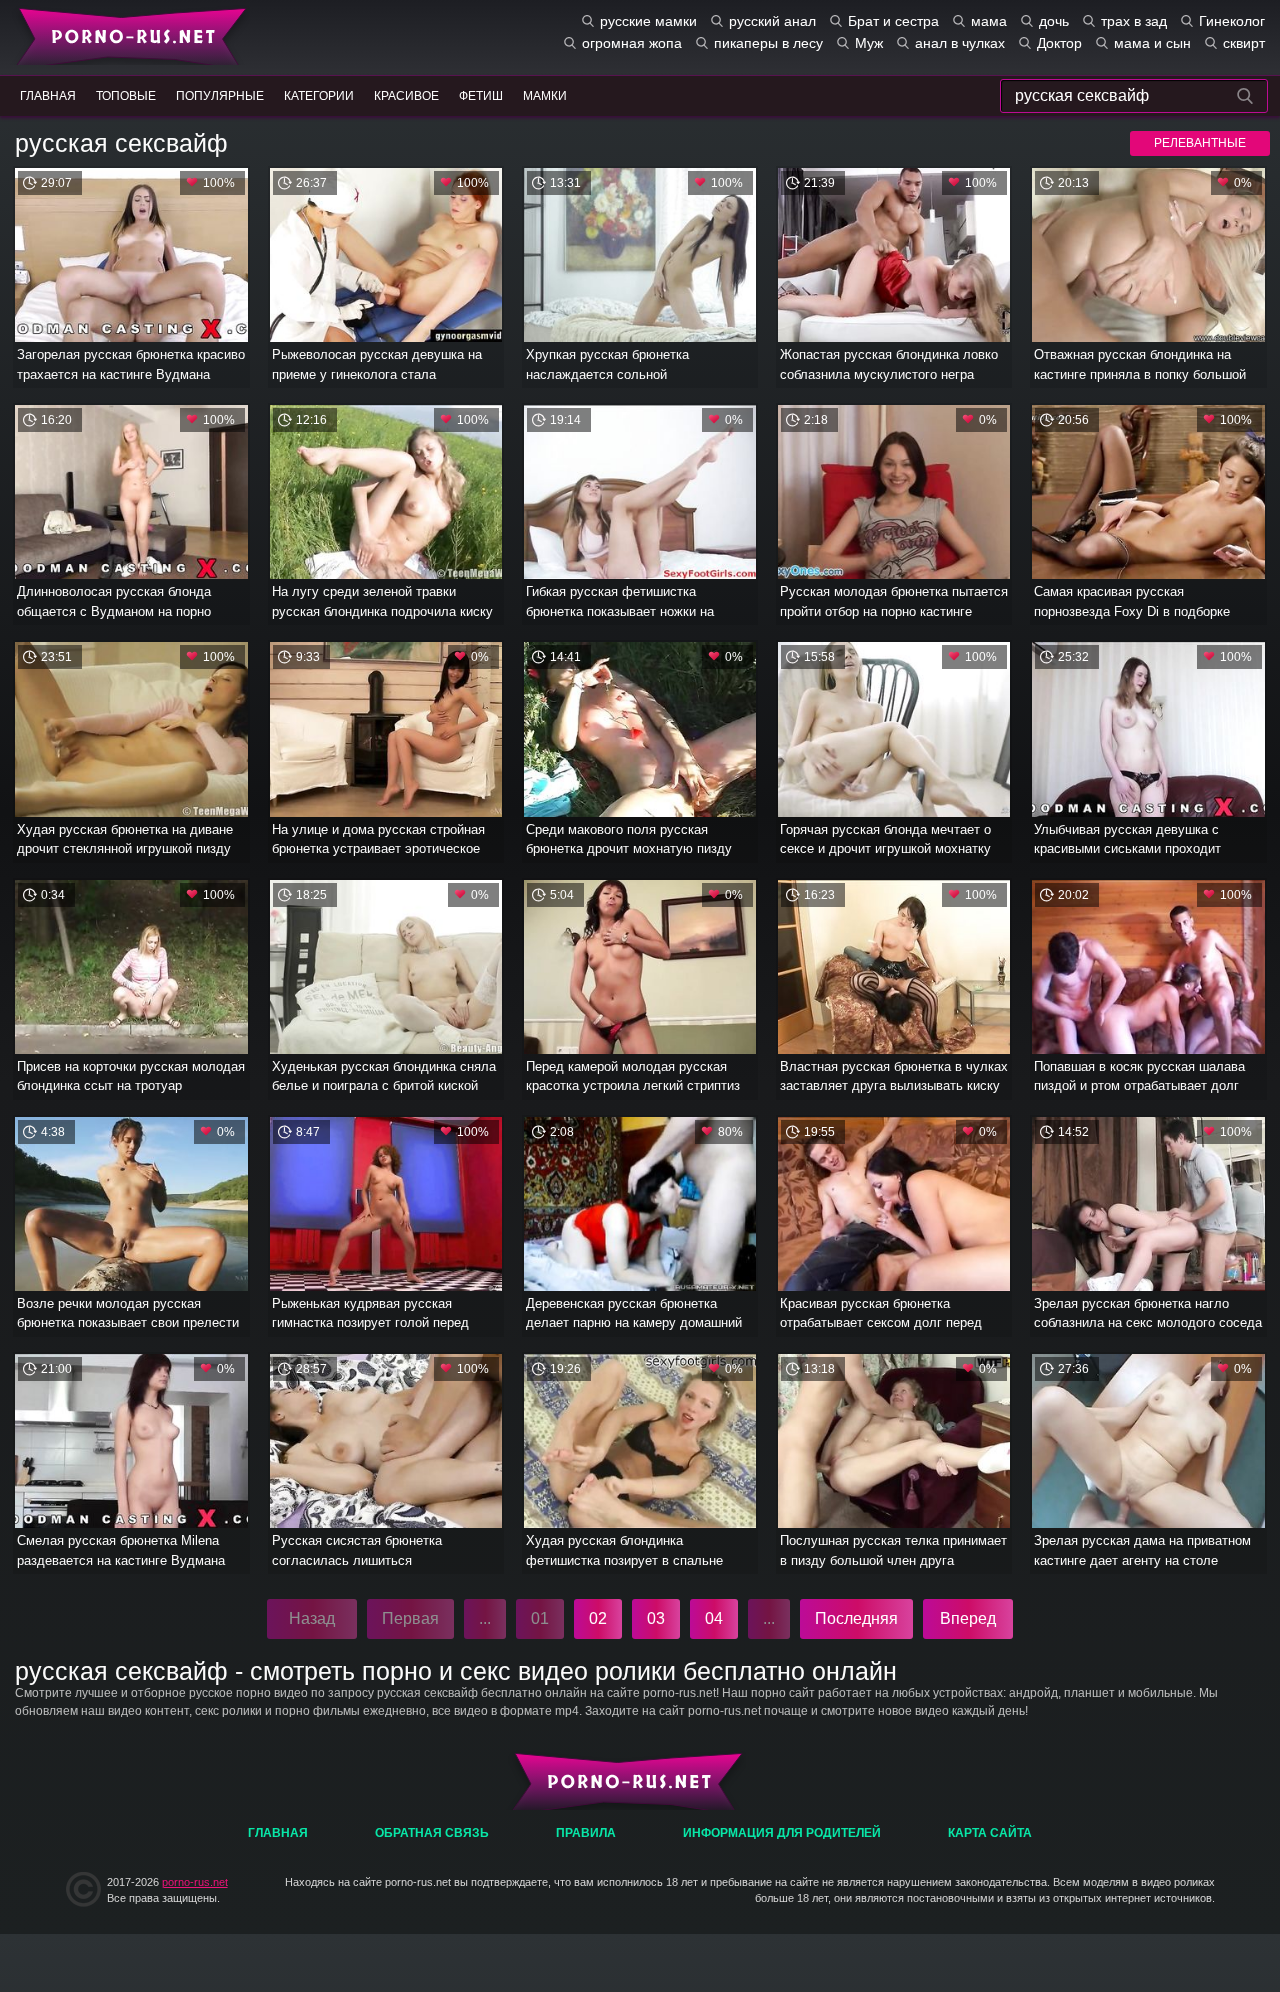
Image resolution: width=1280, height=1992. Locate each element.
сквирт (1244, 43)
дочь (1054, 21)
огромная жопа (632, 43)
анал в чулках (960, 43)
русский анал (772, 21)
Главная (127, 35)
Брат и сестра (893, 21)
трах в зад (1134, 21)
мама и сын (1152, 43)
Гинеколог (1232, 21)
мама (989, 21)
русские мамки (648, 21)
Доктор (1059, 43)
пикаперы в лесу (768, 43)
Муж (869, 43)
